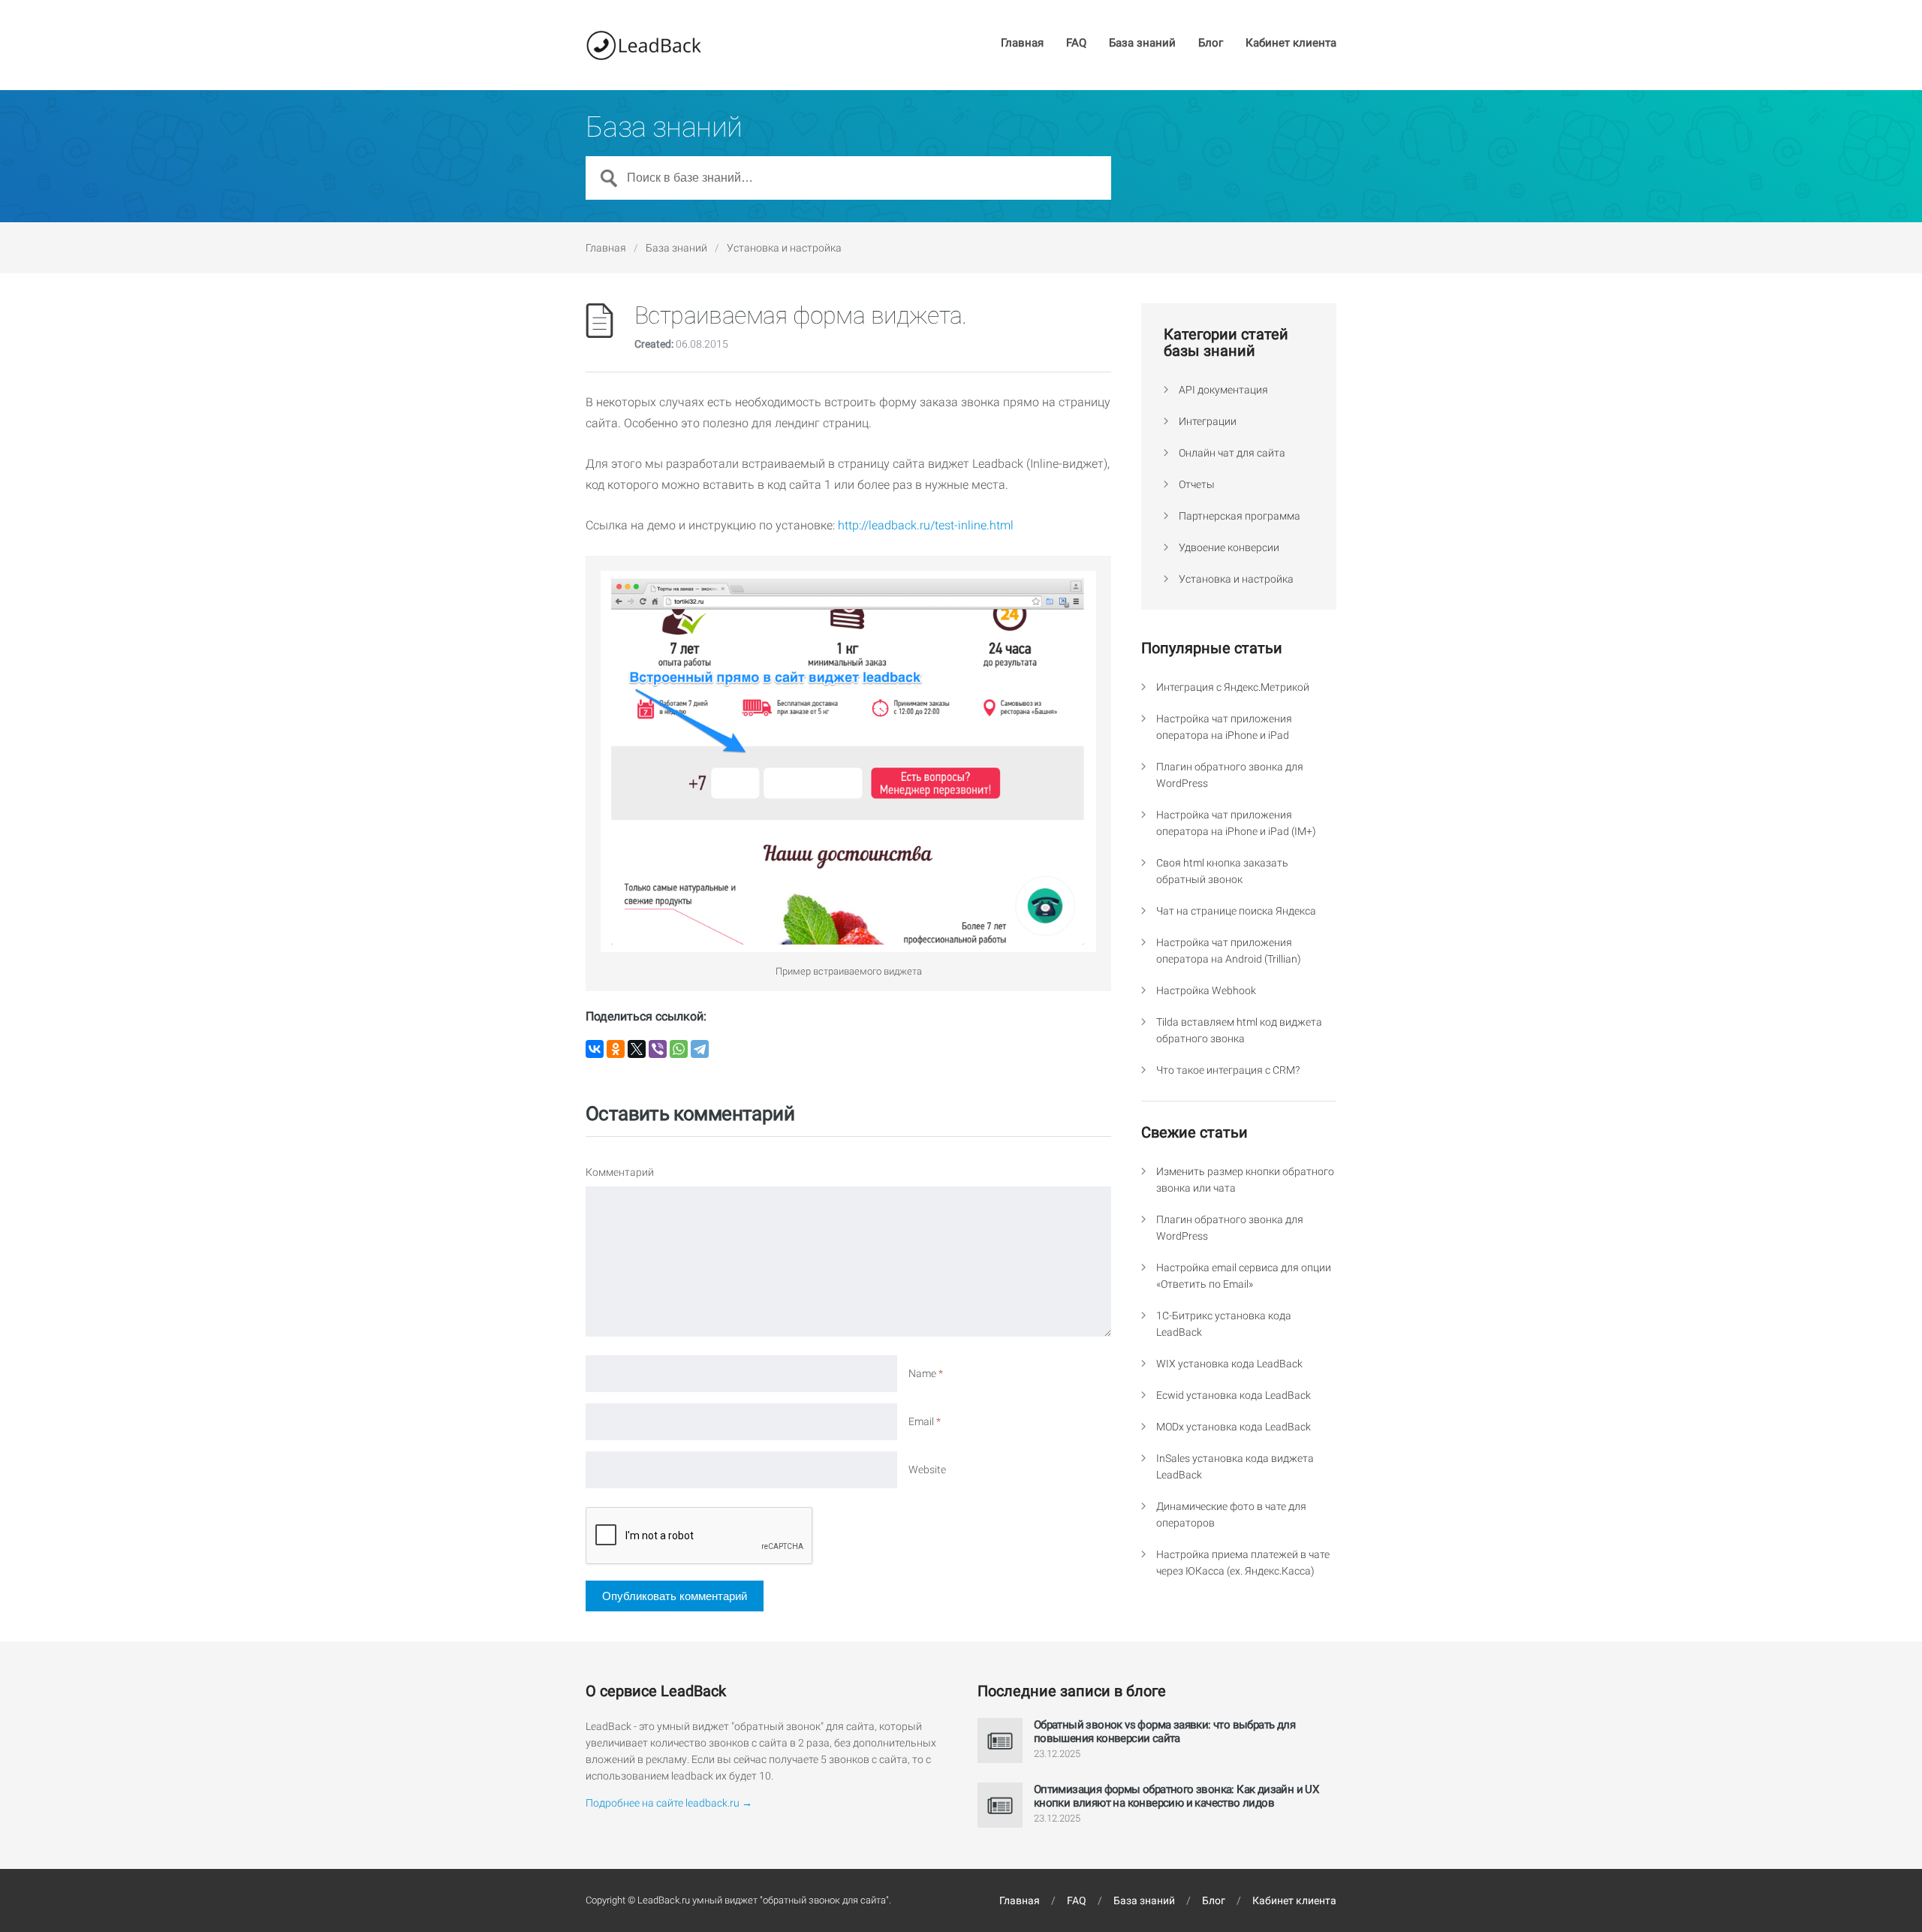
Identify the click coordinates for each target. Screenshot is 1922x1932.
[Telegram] (700, 1049)
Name (926, 1373)
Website (927, 1469)
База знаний (1142, 44)
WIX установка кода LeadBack (1229, 1364)
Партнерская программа (1240, 516)
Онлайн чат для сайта (1232, 453)
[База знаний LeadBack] (643, 45)
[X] (637, 1049)
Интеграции (1208, 421)
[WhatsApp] (679, 1049)
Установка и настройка (784, 248)
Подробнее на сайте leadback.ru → (669, 1803)
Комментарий (620, 1172)
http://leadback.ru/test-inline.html (926, 525)
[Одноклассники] (616, 1049)
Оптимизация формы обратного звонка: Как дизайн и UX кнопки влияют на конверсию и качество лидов (1176, 1796)
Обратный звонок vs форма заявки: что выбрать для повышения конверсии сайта (1164, 1732)
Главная (1022, 44)
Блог (1211, 44)
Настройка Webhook (1206, 990)
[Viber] (658, 1049)
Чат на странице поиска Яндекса (1236, 911)
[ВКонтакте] (595, 1049)
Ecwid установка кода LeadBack (1234, 1395)
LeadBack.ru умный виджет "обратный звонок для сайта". (764, 1900)
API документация (1223, 390)
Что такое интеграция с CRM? (1228, 1070)
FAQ (1076, 44)
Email (925, 1421)
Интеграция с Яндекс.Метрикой (1233, 687)
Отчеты (1197, 484)
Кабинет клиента (1291, 44)
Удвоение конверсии (1229, 547)
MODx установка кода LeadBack (1234, 1427)
